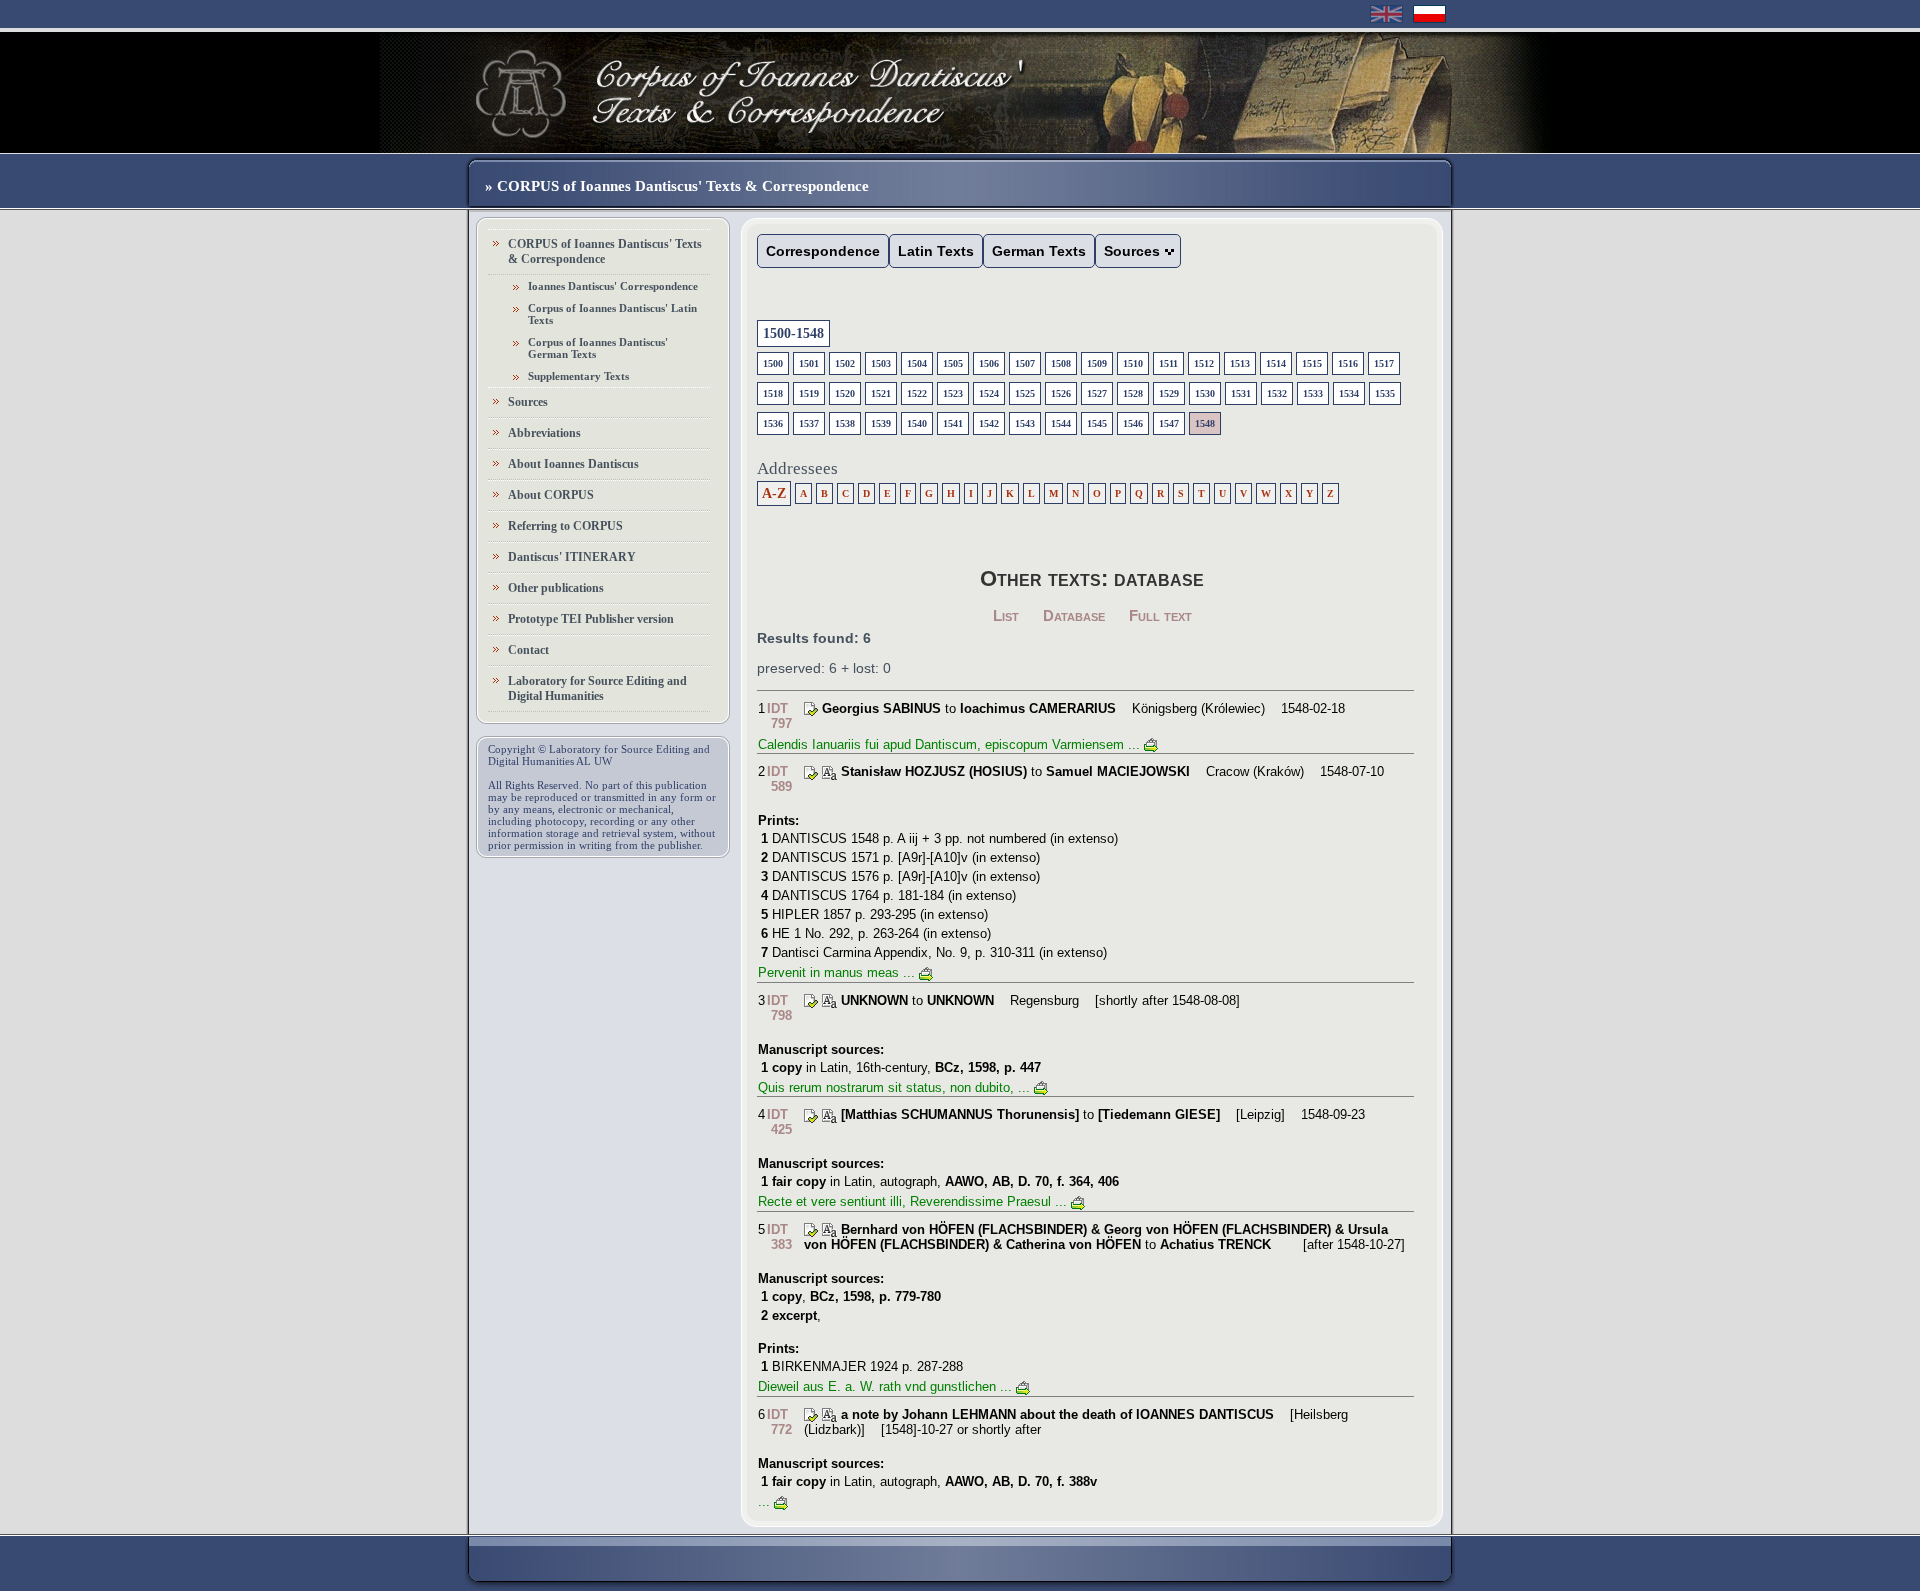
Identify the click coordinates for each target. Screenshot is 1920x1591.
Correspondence (823, 251)
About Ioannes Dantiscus (573, 464)
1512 (1204, 363)
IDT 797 (779, 716)
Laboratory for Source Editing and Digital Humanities (597, 688)
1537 (809, 423)
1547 (1169, 423)
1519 (809, 393)
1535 (1385, 393)
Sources (528, 402)
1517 (1384, 363)
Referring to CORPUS (565, 526)
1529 (1169, 393)
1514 (1276, 363)
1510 (1133, 363)
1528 (1133, 393)
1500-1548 (793, 333)
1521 (881, 393)
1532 (1277, 393)
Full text (1160, 615)
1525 (1025, 393)
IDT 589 (779, 779)
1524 (989, 393)
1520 (845, 393)
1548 (1205, 423)
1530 (1205, 393)
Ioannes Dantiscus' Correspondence (613, 286)
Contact (528, 650)
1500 (773, 363)
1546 (1133, 423)
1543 (1025, 423)
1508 (1061, 363)
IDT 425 (779, 1122)
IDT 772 (779, 1422)
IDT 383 (779, 1237)
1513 (1240, 363)
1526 (1061, 393)
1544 (1061, 423)
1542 (989, 423)
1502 (845, 363)
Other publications (556, 588)
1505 (953, 363)
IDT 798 (779, 1008)
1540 (917, 423)
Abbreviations (544, 433)
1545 (1097, 423)
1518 (773, 393)
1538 (845, 423)
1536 (773, 423)
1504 (917, 363)
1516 (1348, 363)
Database (1074, 615)
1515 (1312, 363)
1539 (881, 423)
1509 (1097, 363)
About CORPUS (551, 495)
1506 (989, 363)
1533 (1313, 393)
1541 (953, 423)
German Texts (1039, 251)
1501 (809, 363)
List (1006, 615)
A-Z (774, 493)
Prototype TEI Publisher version (591, 619)
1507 (1025, 363)
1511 (1168, 363)
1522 (917, 393)
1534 (1349, 393)
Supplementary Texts (578, 376)
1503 (881, 363)
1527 (1097, 393)
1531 (1241, 393)
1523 (953, 393)
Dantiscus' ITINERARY (572, 557)
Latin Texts (936, 251)
